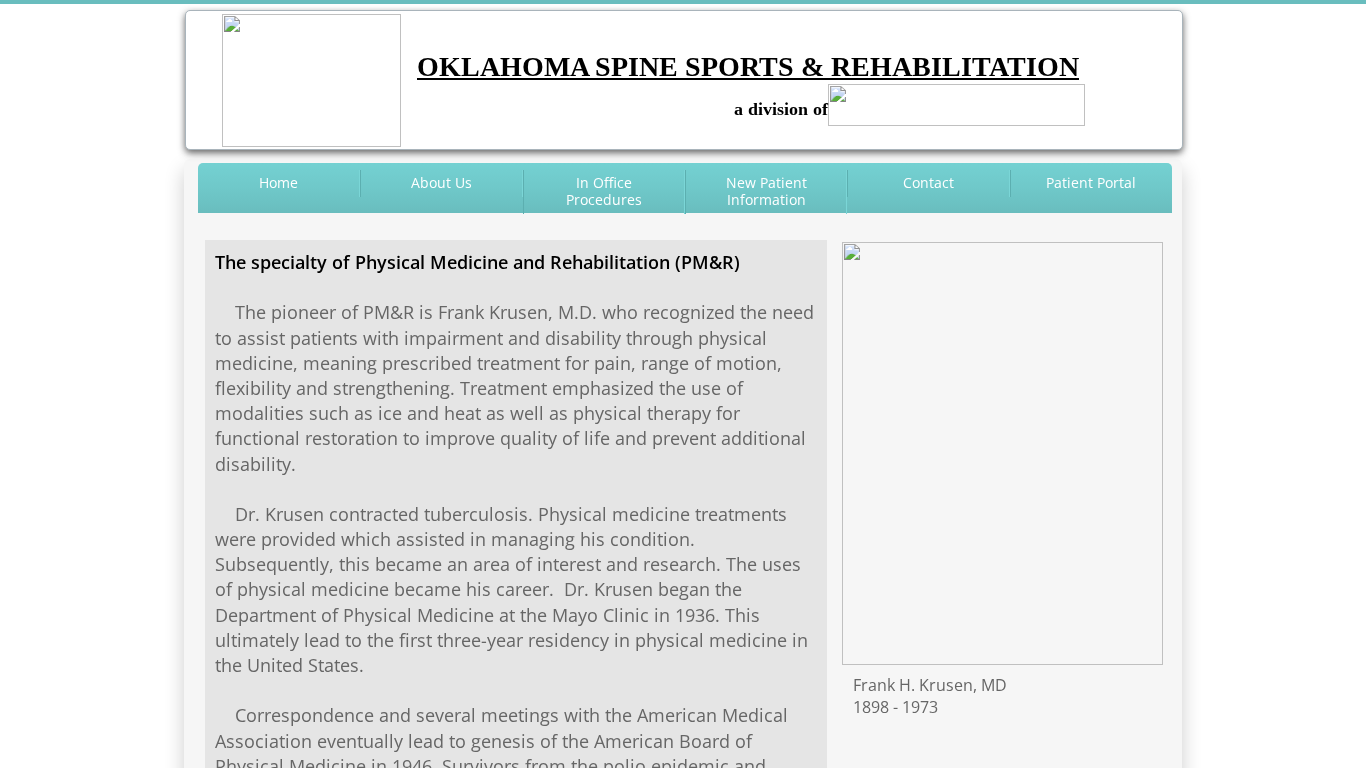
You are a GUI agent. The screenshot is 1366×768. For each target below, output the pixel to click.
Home (278, 182)
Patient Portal (1091, 182)
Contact (928, 182)
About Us (441, 182)
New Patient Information (766, 191)
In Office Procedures (604, 191)
